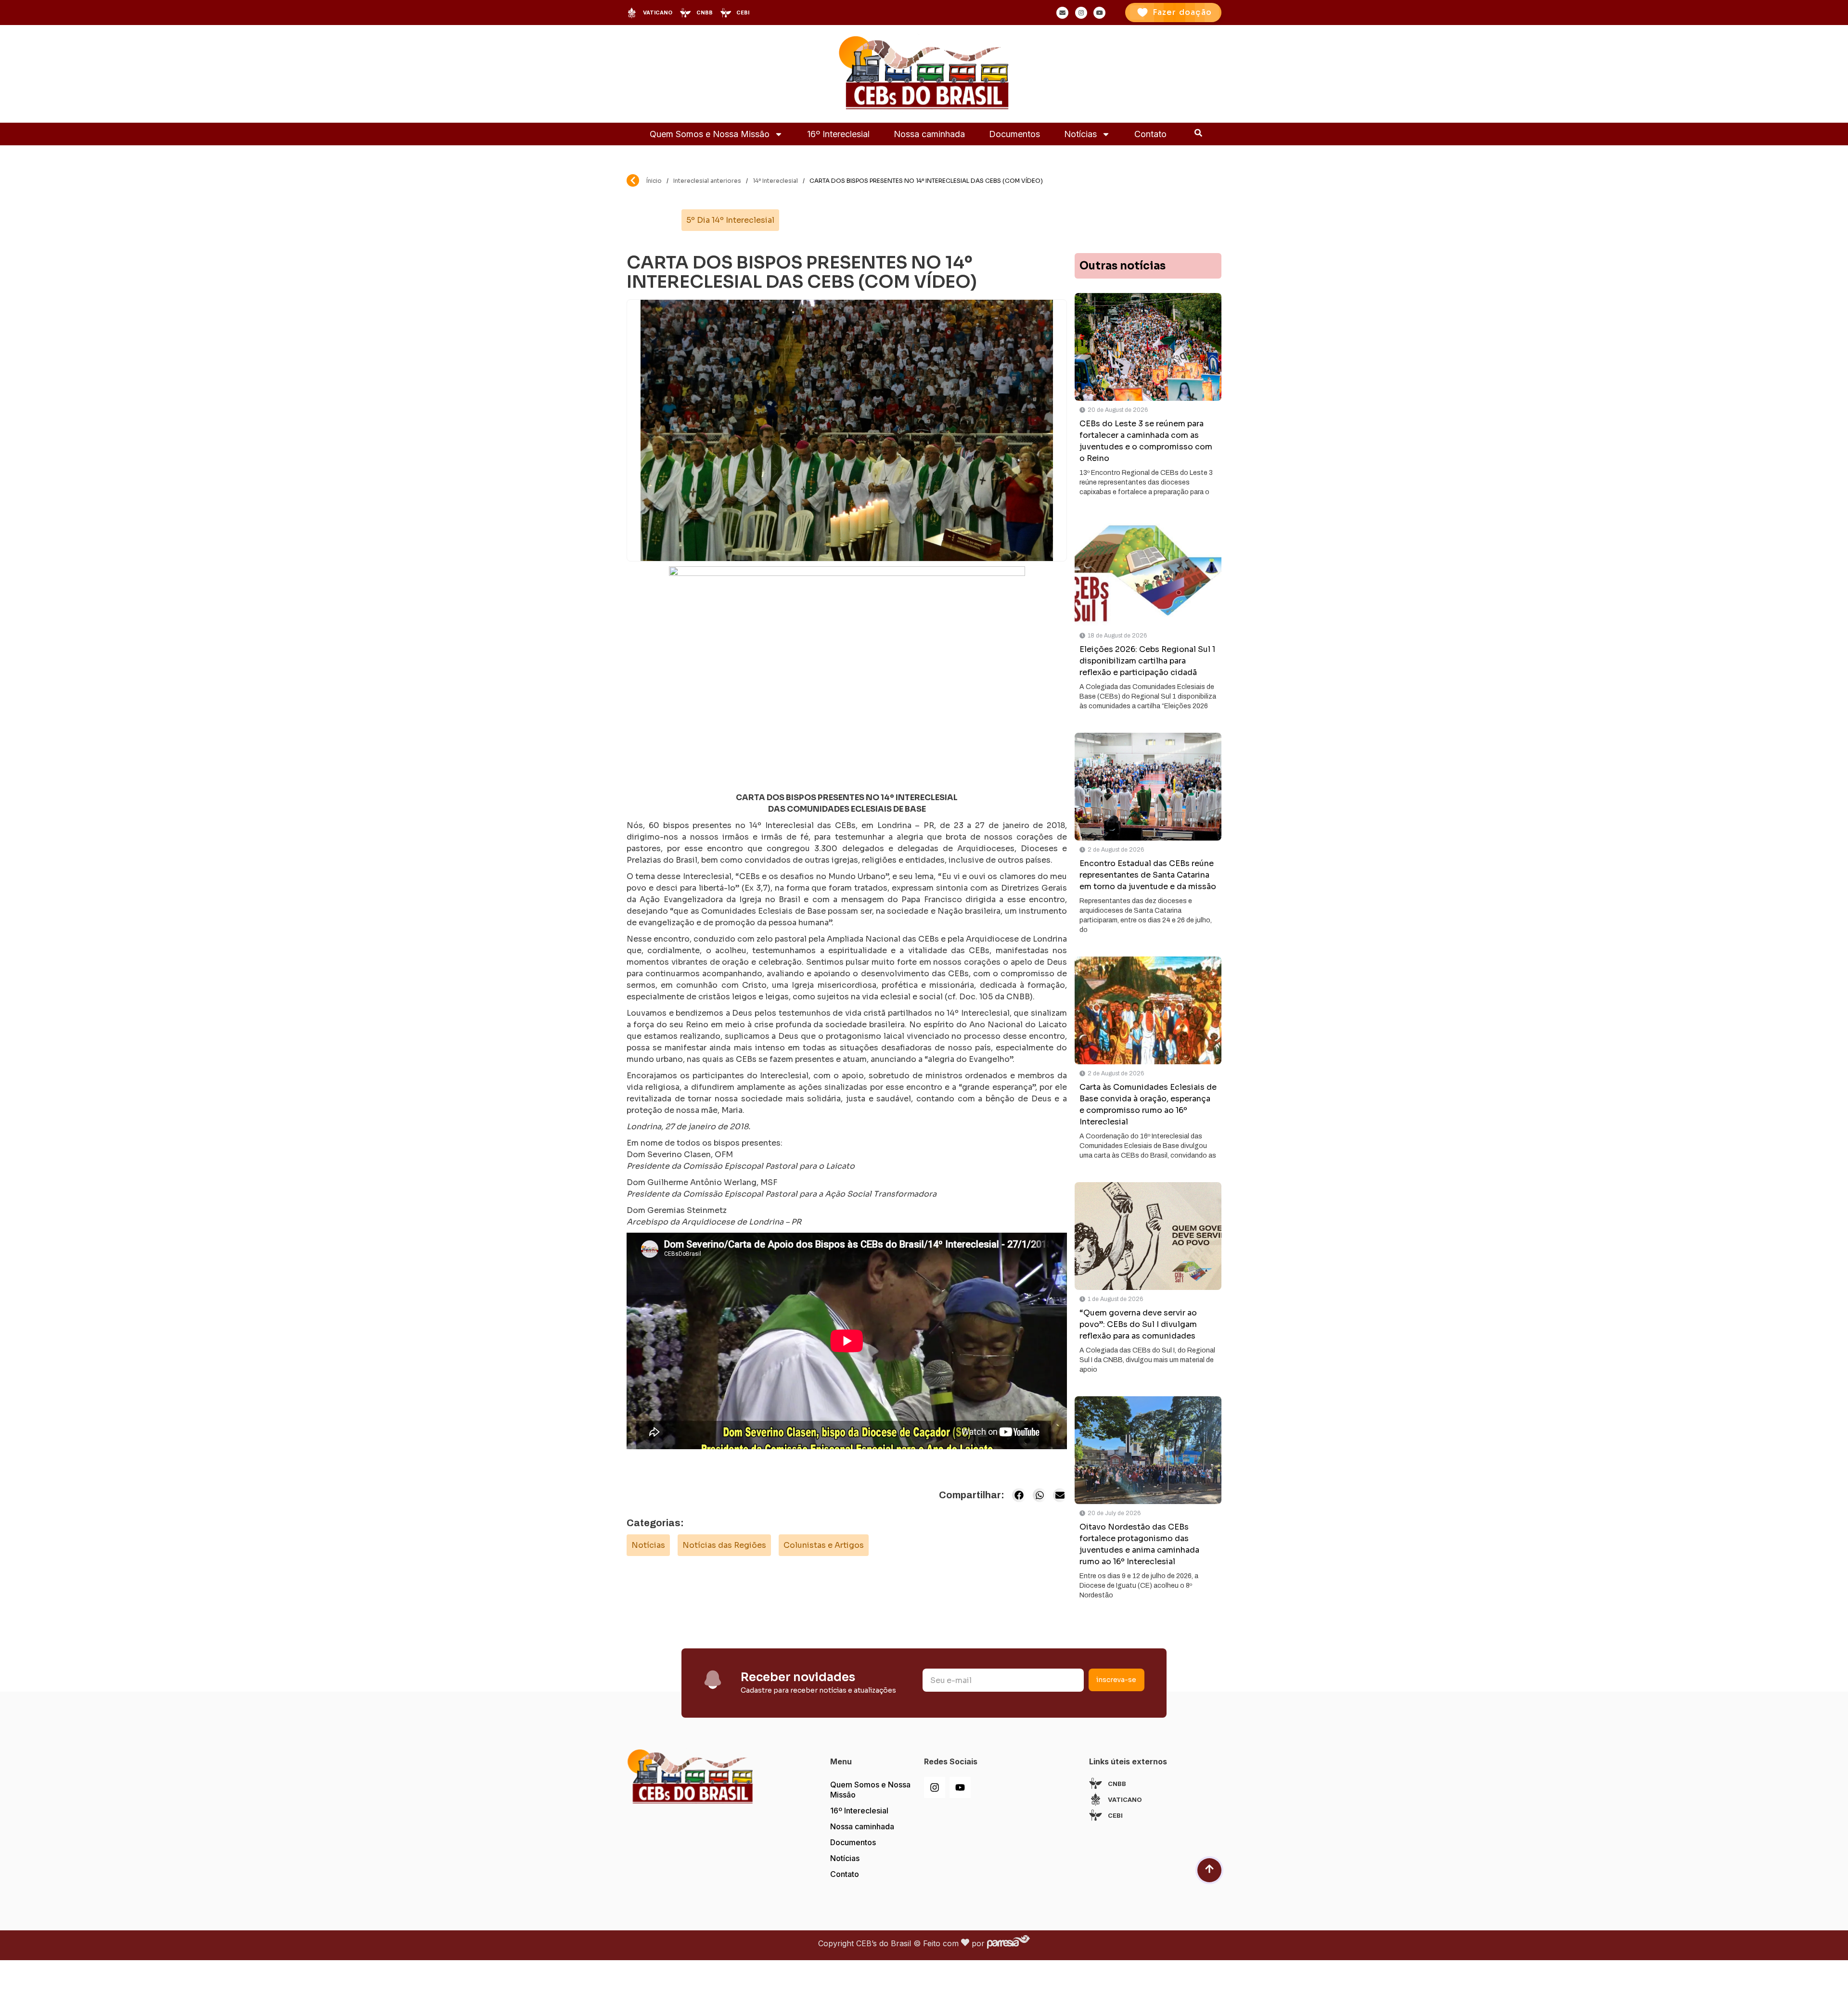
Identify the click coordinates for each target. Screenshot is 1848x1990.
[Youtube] (960, 1787)
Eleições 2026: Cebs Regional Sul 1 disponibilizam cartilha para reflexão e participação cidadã (1147, 661)
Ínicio (654, 181)
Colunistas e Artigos (824, 1545)
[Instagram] (935, 1787)
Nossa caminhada (929, 134)
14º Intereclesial (775, 181)
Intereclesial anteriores (707, 181)
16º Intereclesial (838, 134)
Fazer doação (1182, 12)
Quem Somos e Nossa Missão (710, 134)
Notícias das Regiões (724, 1545)
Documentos (1014, 134)
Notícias (1080, 134)
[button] (1019, 1495)
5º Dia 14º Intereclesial (730, 220)
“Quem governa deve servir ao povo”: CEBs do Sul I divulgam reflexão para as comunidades (1138, 1324)
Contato (1150, 134)
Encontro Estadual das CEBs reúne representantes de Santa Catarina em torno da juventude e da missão (1148, 875)
